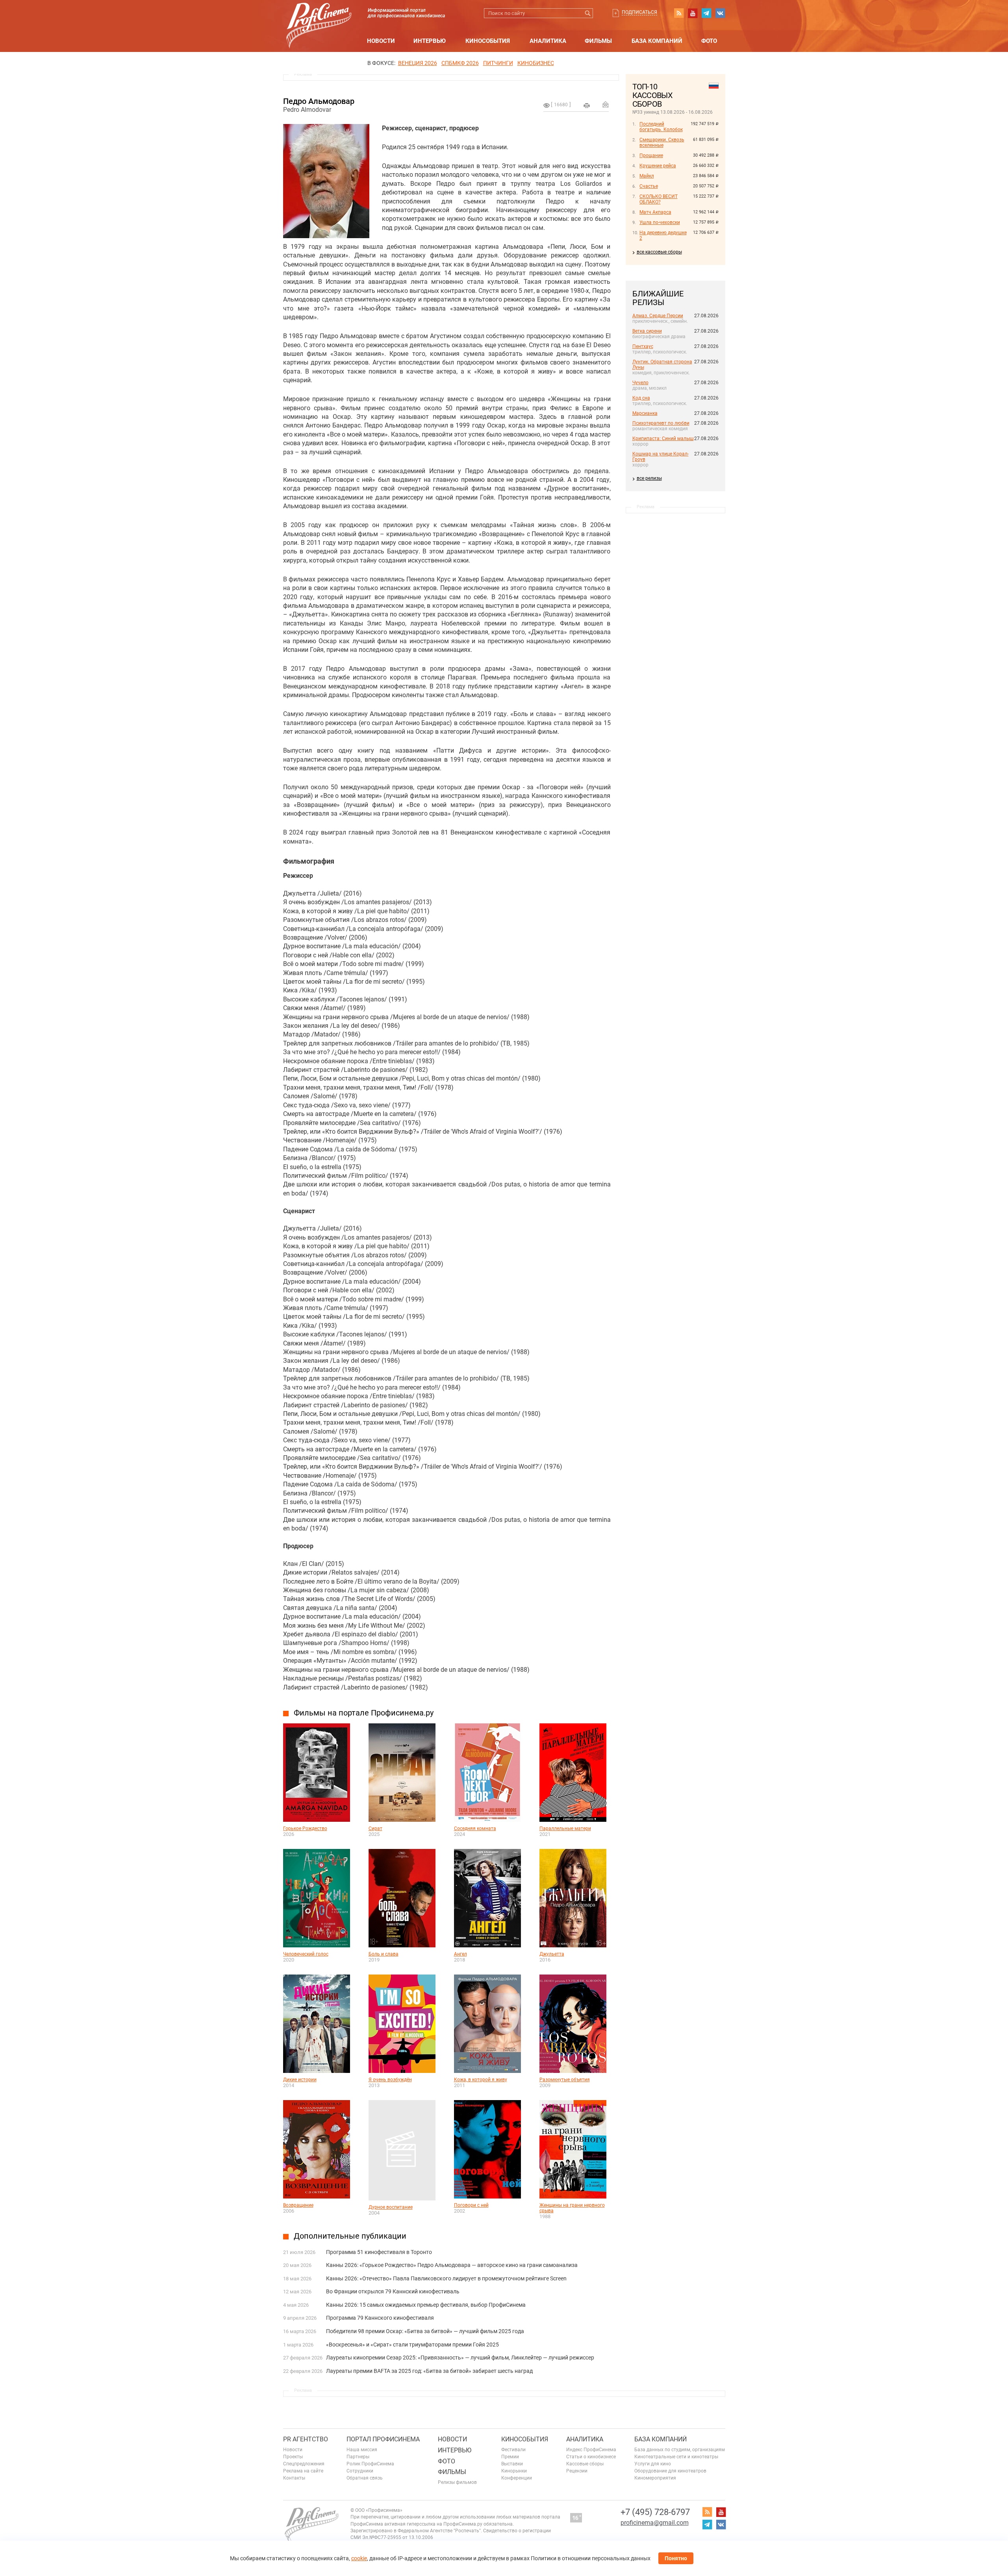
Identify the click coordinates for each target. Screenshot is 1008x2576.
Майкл (647, 176)
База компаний (657, 41)
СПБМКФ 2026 (460, 63)
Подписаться (639, 12)
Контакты (294, 2478)
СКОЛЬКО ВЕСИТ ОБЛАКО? (659, 199)
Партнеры (358, 2457)
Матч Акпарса (655, 212)
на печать (587, 105)
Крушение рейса (658, 166)
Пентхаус (643, 346)
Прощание (651, 155)
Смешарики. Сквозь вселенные (662, 142)
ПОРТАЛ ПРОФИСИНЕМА (383, 2439)
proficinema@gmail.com (655, 2523)
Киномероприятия (655, 2478)
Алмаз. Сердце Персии (658, 316)
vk (720, 13)
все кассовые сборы (659, 252)
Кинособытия (488, 41)
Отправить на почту (606, 104)
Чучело (640, 383)
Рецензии (577, 2471)
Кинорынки (514, 2471)
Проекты (293, 2457)
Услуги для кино (653, 2464)
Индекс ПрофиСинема (591, 2450)
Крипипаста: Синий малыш (663, 439)
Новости (381, 41)
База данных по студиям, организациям (680, 2450)
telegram (706, 13)
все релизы (649, 478)
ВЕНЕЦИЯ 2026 (418, 63)
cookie (359, 2558)
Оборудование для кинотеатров (670, 2471)
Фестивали (513, 2450)
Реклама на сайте (303, 2471)
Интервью (430, 41)
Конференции (517, 2478)
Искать (588, 13)
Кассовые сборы (585, 2464)
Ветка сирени (647, 331)
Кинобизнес (536, 63)
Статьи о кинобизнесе (591, 2457)
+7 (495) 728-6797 (655, 2512)
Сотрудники (360, 2471)
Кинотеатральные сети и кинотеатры (676, 2457)
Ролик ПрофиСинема (370, 2464)
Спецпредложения (304, 2464)
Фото (709, 41)
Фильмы (598, 41)
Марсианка (645, 413)
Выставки (512, 2464)
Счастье (649, 186)
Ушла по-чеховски (660, 222)
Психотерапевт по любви (661, 423)
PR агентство (306, 2439)
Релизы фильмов (457, 2482)
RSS (679, 13)
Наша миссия (362, 2450)
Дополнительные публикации (350, 2236)
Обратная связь (365, 2478)
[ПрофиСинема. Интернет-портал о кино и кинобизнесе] (319, 16)
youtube (693, 13)
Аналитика (548, 41)
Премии (510, 2457)
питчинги (498, 63)
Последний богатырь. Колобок (661, 127)
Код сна (641, 398)
